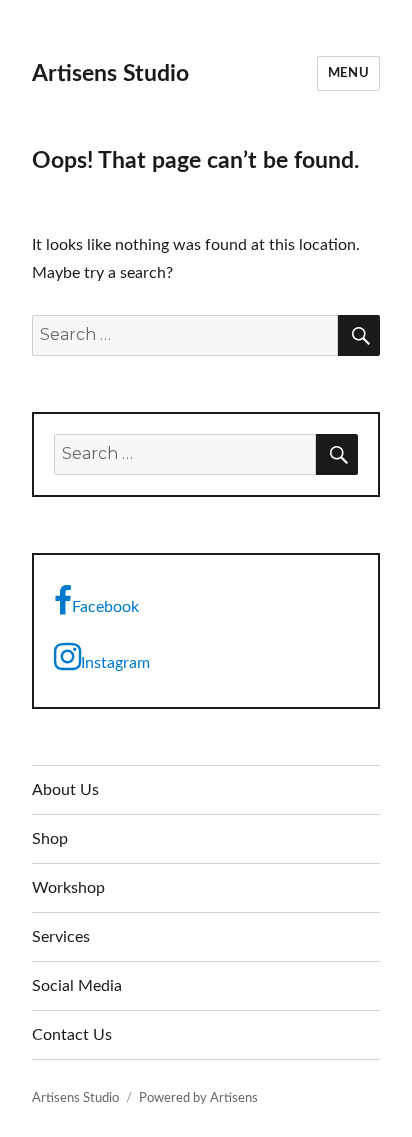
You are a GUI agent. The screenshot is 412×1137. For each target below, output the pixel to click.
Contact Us (72, 1035)
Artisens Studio (110, 73)
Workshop (68, 888)
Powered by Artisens (198, 1098)
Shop (50, 839)
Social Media (77, 986)
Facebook (105, 607)
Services (61, 937)
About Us (65, 790)
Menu (348, 73)
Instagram (115, 663)
